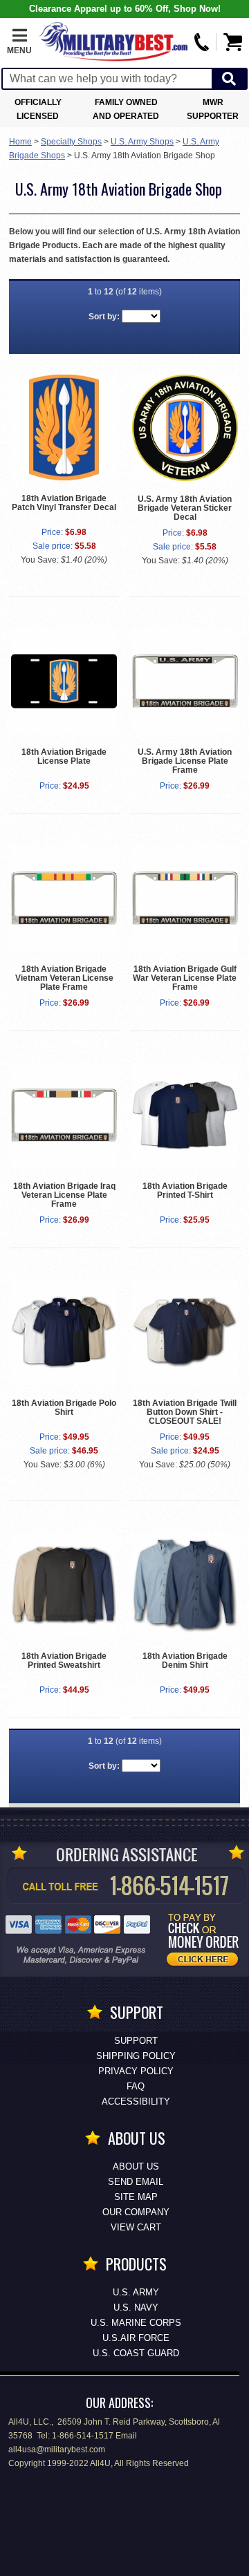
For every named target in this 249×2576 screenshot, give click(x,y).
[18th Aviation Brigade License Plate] (64, 681)
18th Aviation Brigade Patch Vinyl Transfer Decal (64, 503)
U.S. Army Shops (142, 142)
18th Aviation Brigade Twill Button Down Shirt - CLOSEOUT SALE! (185, 1412)
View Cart (136, 2227)
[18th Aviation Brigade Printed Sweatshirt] (64, 1585)
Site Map (136, 2197)
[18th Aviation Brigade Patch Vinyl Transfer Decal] (64, 427)
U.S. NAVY (136, 2307)
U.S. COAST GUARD (136, 2353)
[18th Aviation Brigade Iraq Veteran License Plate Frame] (64, 1115)
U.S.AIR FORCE (136, 2338)
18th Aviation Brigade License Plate (64, 756)
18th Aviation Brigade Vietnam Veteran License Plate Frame (64, 978)
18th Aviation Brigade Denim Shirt (185, 1661)
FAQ (136, 2086)
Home (20, 142)
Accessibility (136, 2102)
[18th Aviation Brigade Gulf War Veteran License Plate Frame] (185, 898)
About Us (136, 2166)
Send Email (136, 2182)
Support (136, 2041)
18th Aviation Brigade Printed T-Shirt (185, 1191)
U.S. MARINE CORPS (136, 2323)
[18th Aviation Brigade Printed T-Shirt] (185, 1115)
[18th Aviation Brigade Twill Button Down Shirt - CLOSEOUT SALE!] (185, 1332)
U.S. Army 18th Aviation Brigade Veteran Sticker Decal (185, 508)
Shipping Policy (136, 2056)
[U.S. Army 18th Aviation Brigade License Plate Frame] (185, 681)
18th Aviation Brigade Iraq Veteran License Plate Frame (64, 1195)
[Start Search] (229, 79)
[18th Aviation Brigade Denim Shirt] (185, 1585)
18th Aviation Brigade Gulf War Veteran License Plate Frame (185, 978)
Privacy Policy (136, 2071)
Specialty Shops (71, 142)
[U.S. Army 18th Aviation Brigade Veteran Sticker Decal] (185, 427)
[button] (19, 42)
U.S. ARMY (136, 2292)
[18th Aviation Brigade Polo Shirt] (64, 1332)
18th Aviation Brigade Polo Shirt (64, 1408)
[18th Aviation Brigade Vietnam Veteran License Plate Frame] (64, 898)
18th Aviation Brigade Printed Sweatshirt (64, 1661)
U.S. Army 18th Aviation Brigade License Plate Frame (185, 761)
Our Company (136, 2212)
